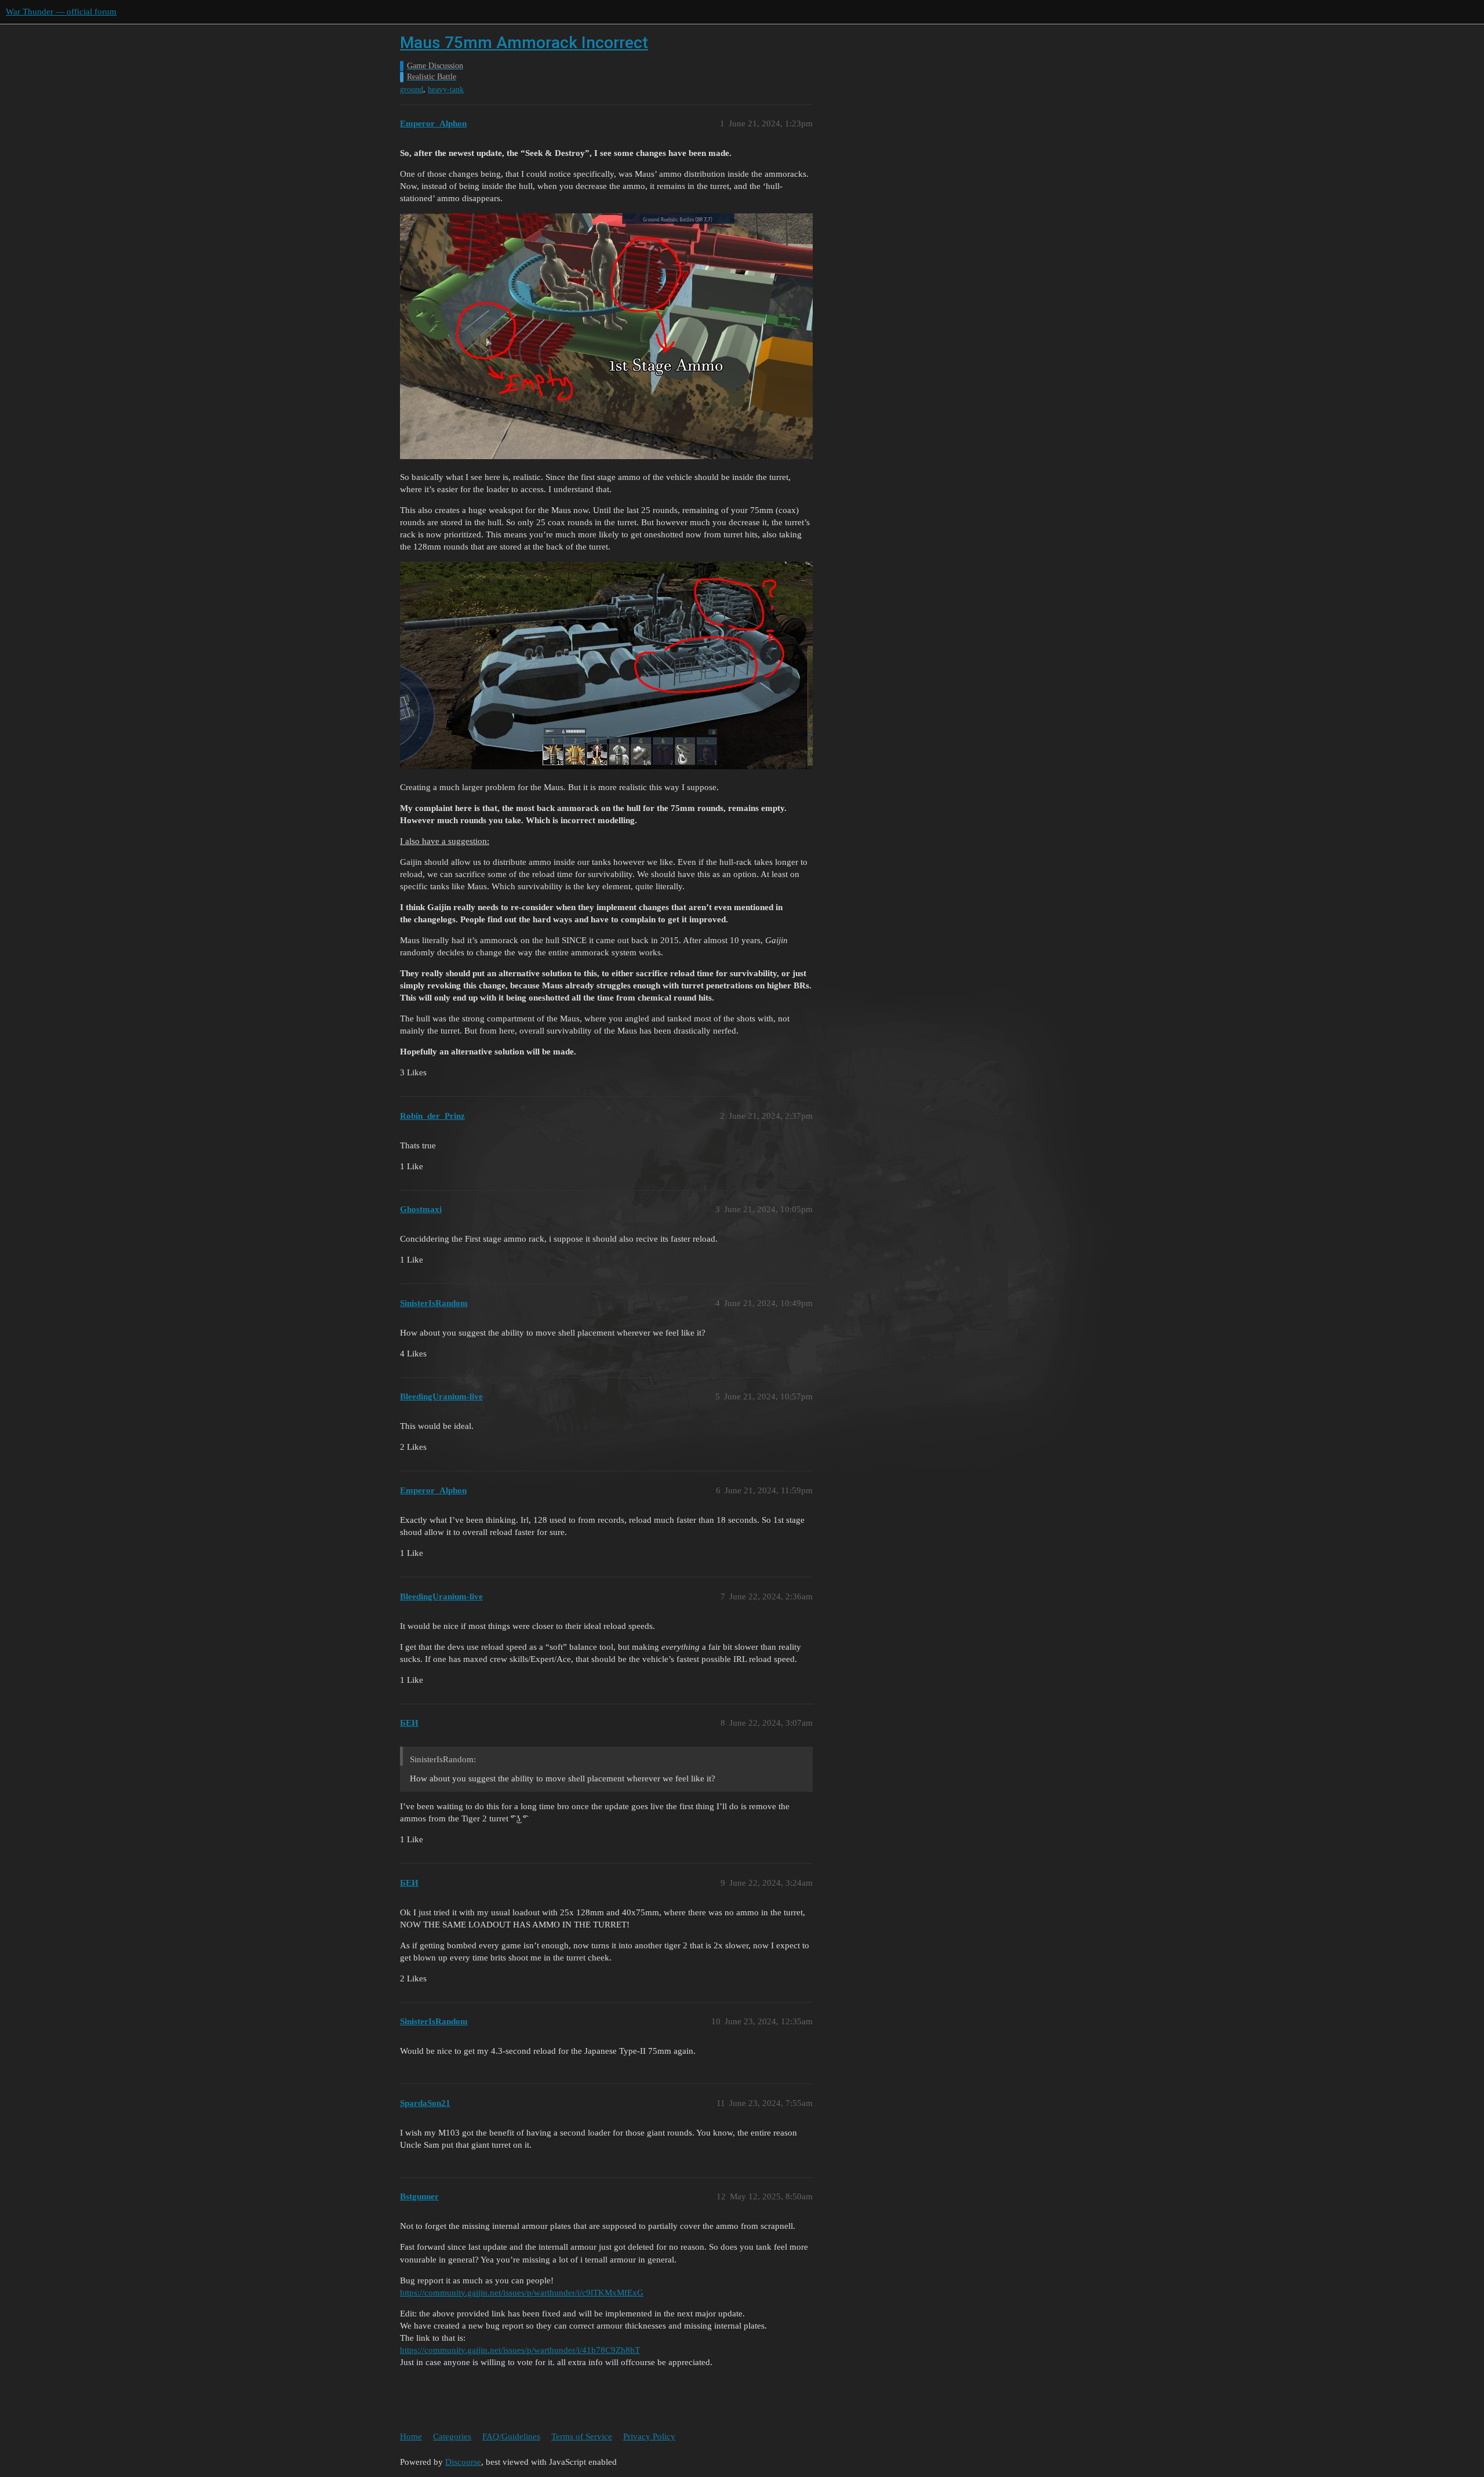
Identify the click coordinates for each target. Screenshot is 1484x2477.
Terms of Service (582, 2436)
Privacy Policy (649, 2436)
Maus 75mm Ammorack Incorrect (524, 43)
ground (412, 90)
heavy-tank (446, 90)
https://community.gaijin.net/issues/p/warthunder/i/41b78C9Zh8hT (520, 2350)
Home (411, 2436)
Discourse (463, 2462)
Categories (452, 2436)
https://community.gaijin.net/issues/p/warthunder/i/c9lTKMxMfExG (522, 2293)
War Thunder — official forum (61, 12)
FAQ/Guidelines (511, 2436)
